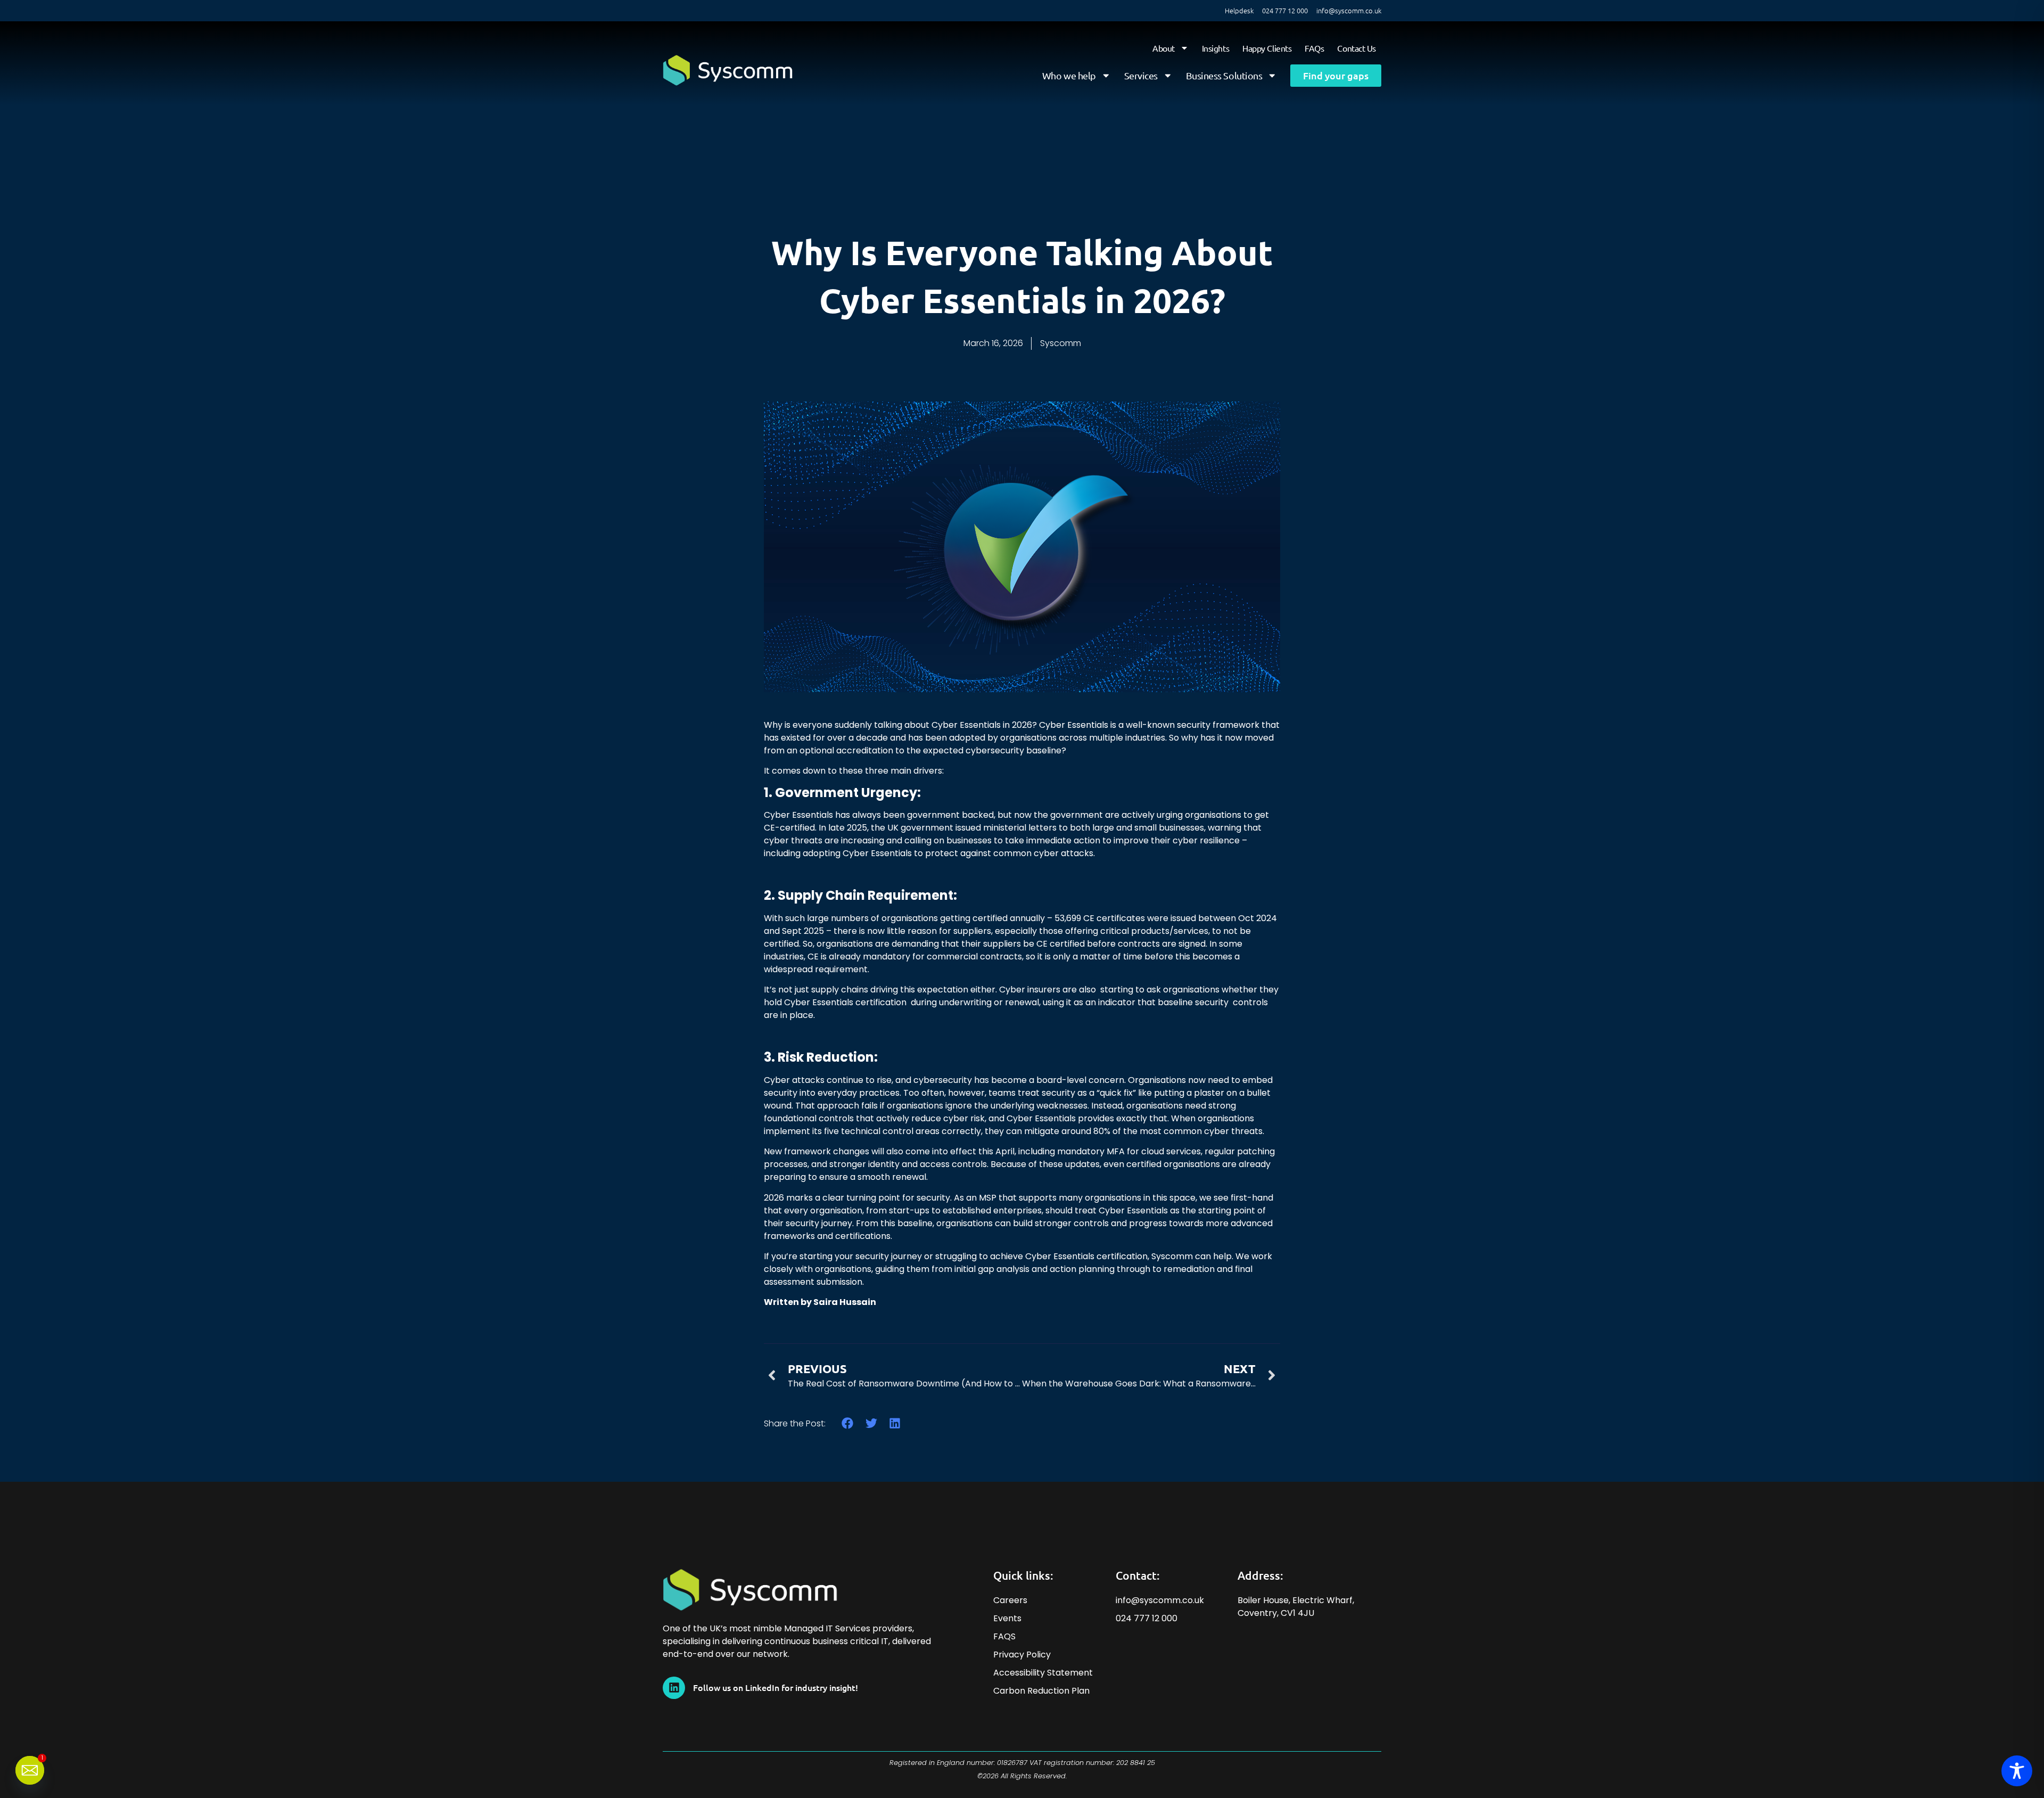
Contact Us (1357, 48)
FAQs (1314, 48)
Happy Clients (1267, 48)
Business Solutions (1224, 75)
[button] (848, 1423)
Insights (1215, 48)
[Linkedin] (674, 1688)
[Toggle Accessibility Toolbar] (2017, 1771)
